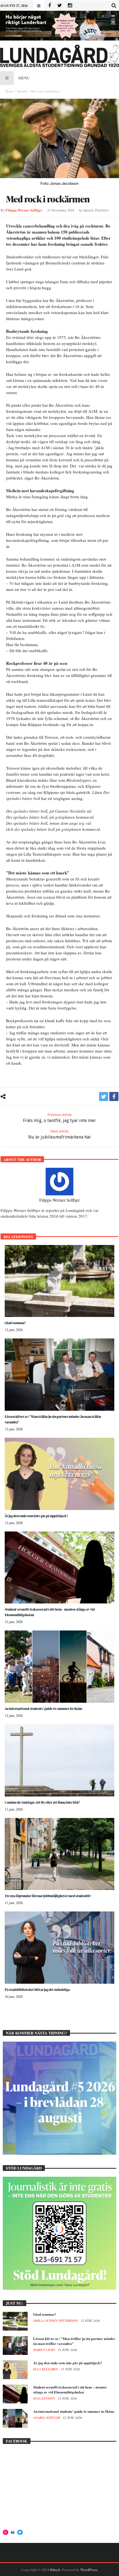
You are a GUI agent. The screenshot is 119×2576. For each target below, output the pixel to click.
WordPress (89, 2570)
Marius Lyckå (45, 2350)
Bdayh (55, 2570)
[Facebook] (49, 6)
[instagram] (70, 6)
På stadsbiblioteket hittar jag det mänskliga (37, 1990)
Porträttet (102, 210)
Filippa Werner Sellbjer (24, 210)
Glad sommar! (15, 1323)
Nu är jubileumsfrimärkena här (60, 1134)
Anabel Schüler (47, 2418)
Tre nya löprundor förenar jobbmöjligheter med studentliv (48, 1896)
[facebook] (114, 1096)
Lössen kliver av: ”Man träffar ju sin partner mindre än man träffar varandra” (74, 2341)
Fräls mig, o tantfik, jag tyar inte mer (59, 1118)
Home (9, 91)
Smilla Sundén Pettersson (56, 2321)
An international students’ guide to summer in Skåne (44, 1709)
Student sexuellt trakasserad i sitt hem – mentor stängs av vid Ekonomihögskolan (70, 2389)
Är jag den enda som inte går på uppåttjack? (36, 1516)
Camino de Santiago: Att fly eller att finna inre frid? (42, 1802)
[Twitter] (60, 6)
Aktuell (22, 91)
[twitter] (104, 1096)
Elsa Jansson (45, 2398)
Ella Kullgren (46, 2369)
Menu (24, 78)
